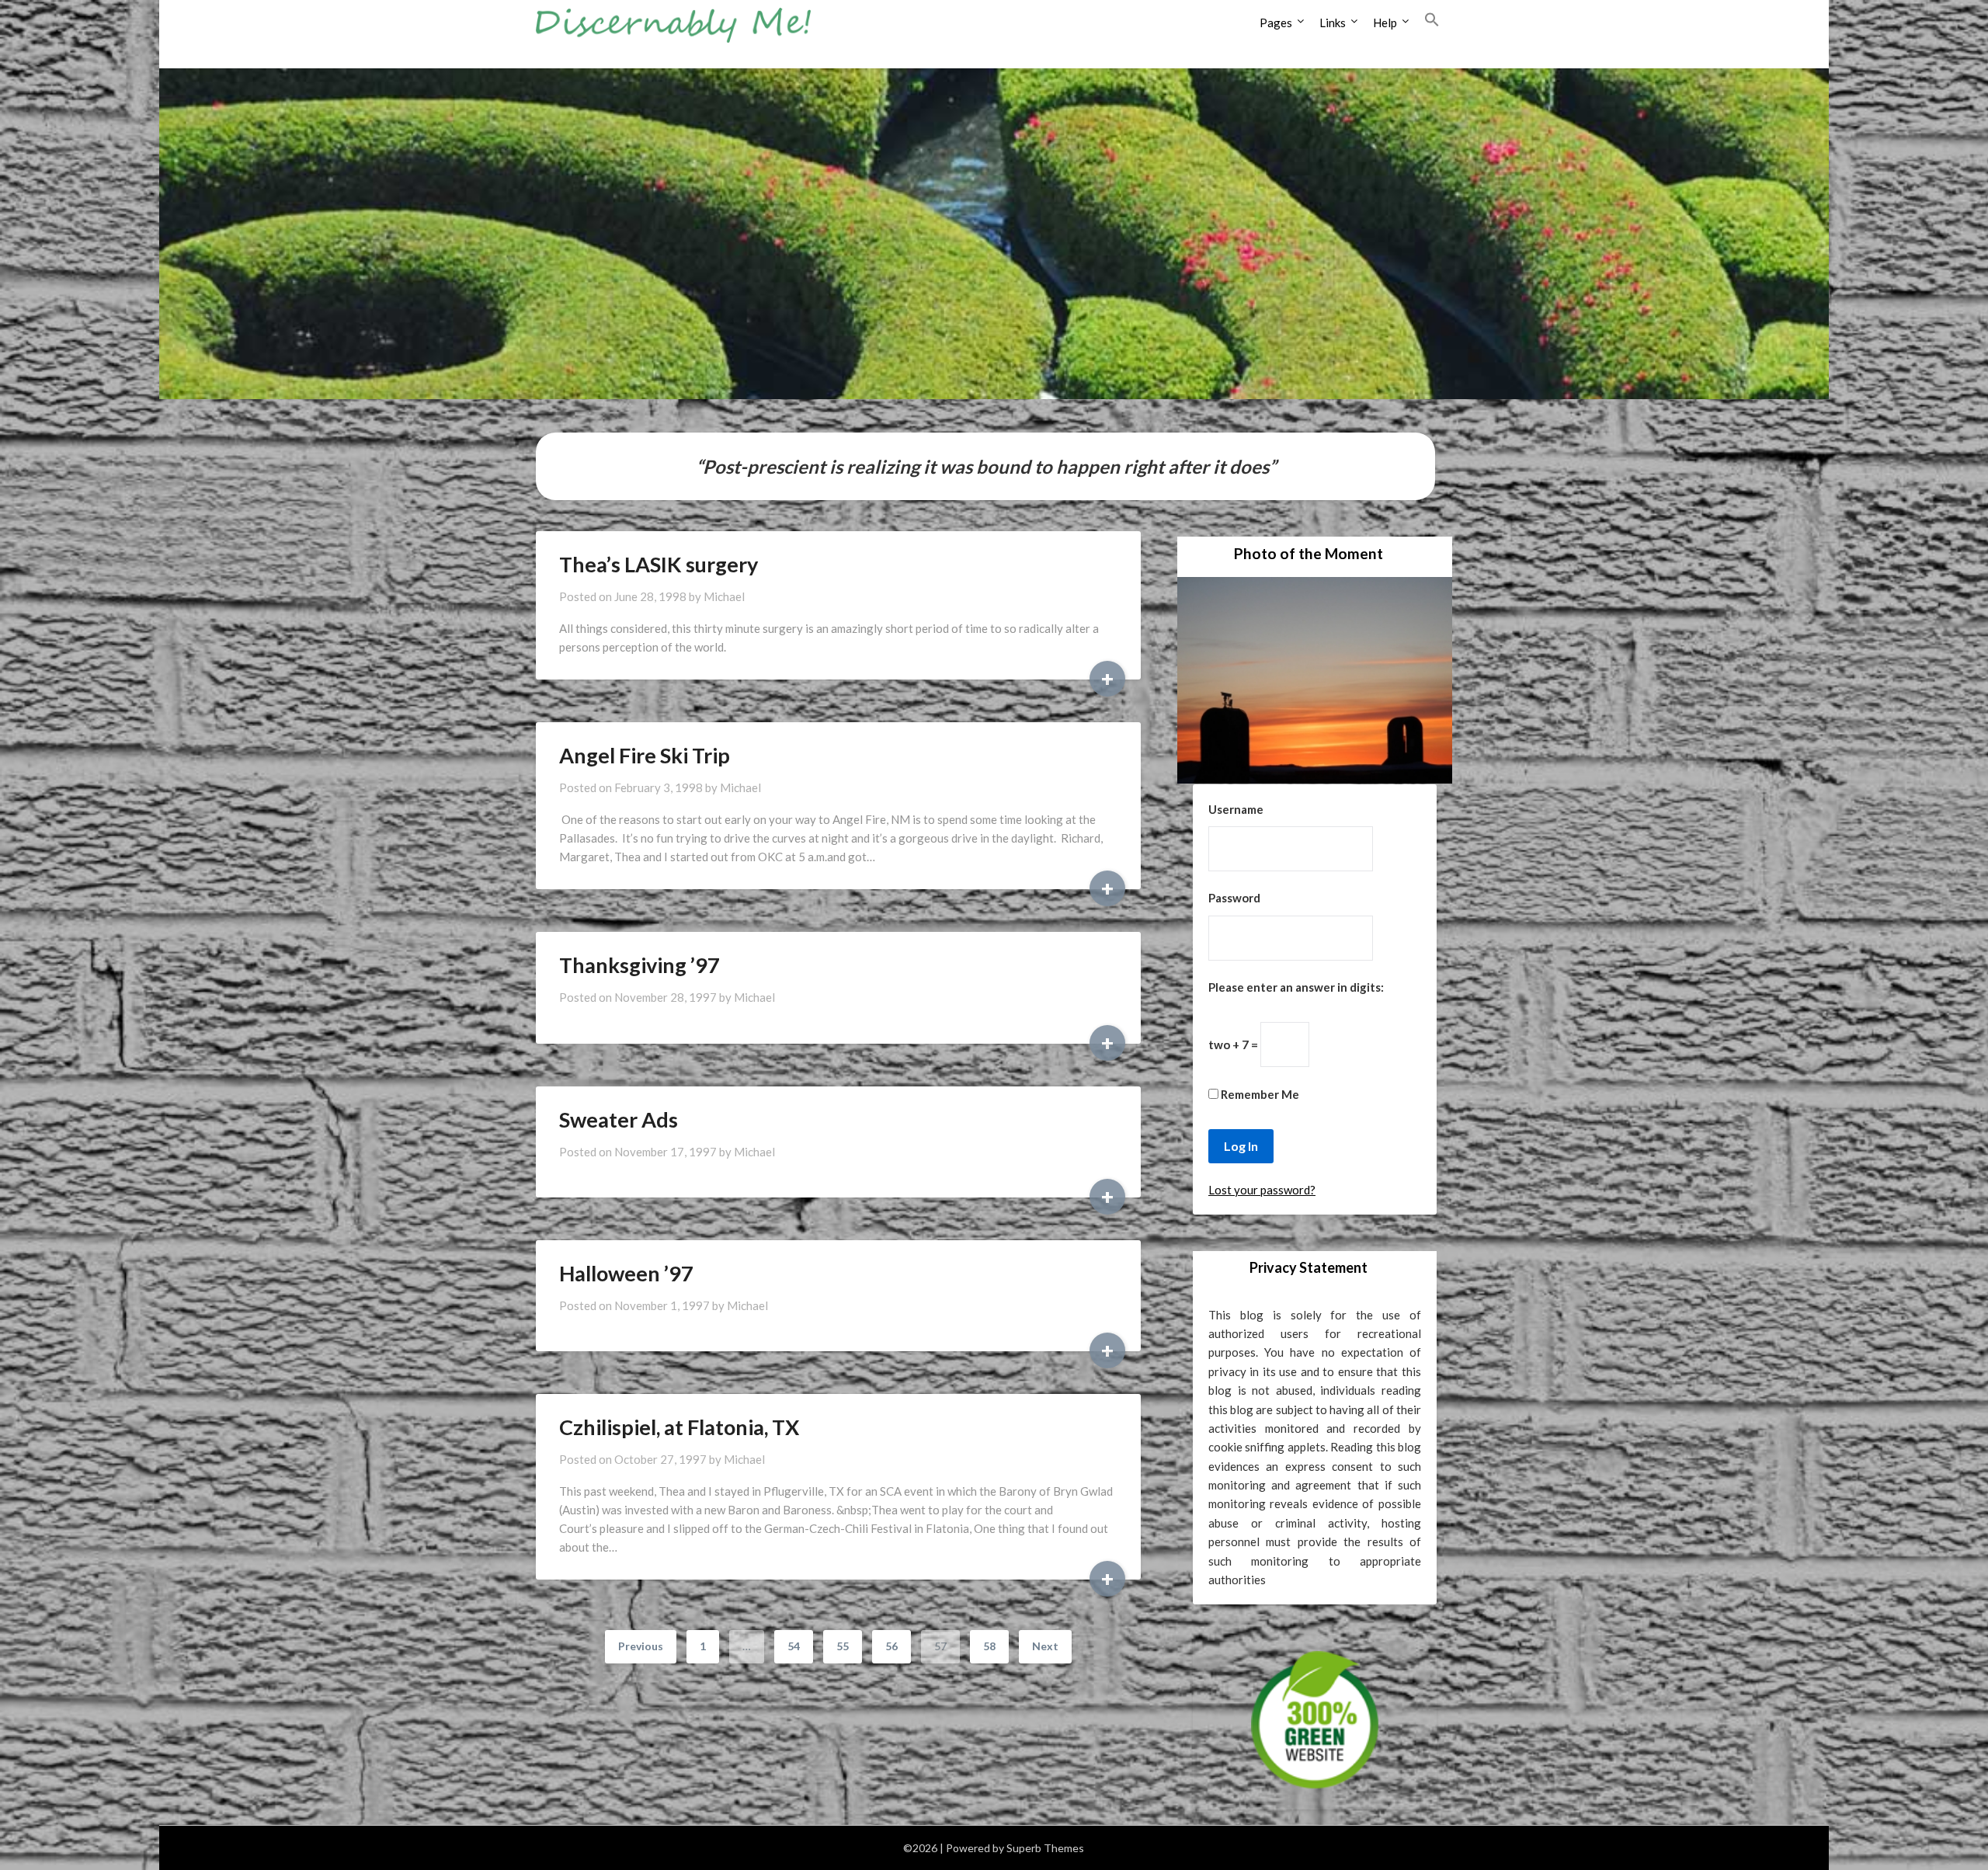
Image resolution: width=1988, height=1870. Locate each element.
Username (1236, 809)
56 (891, 1646)
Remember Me (1259, 1094)
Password (1234, 898)
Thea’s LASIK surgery (659, 564)
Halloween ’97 (626, 1273)
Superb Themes (1045, 1848)
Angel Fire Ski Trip (645, 755)
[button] (1432, 20)
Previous (641, 1646)
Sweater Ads (619, 1119)
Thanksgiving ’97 (639, 965)
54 (794, 1646)
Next (1045, 1646)
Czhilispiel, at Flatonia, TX (679, 1427)
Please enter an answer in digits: (1296, 987)
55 (843, 1646)
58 (989, 1646)
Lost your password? (1262, 1190)
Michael (724, 596)
